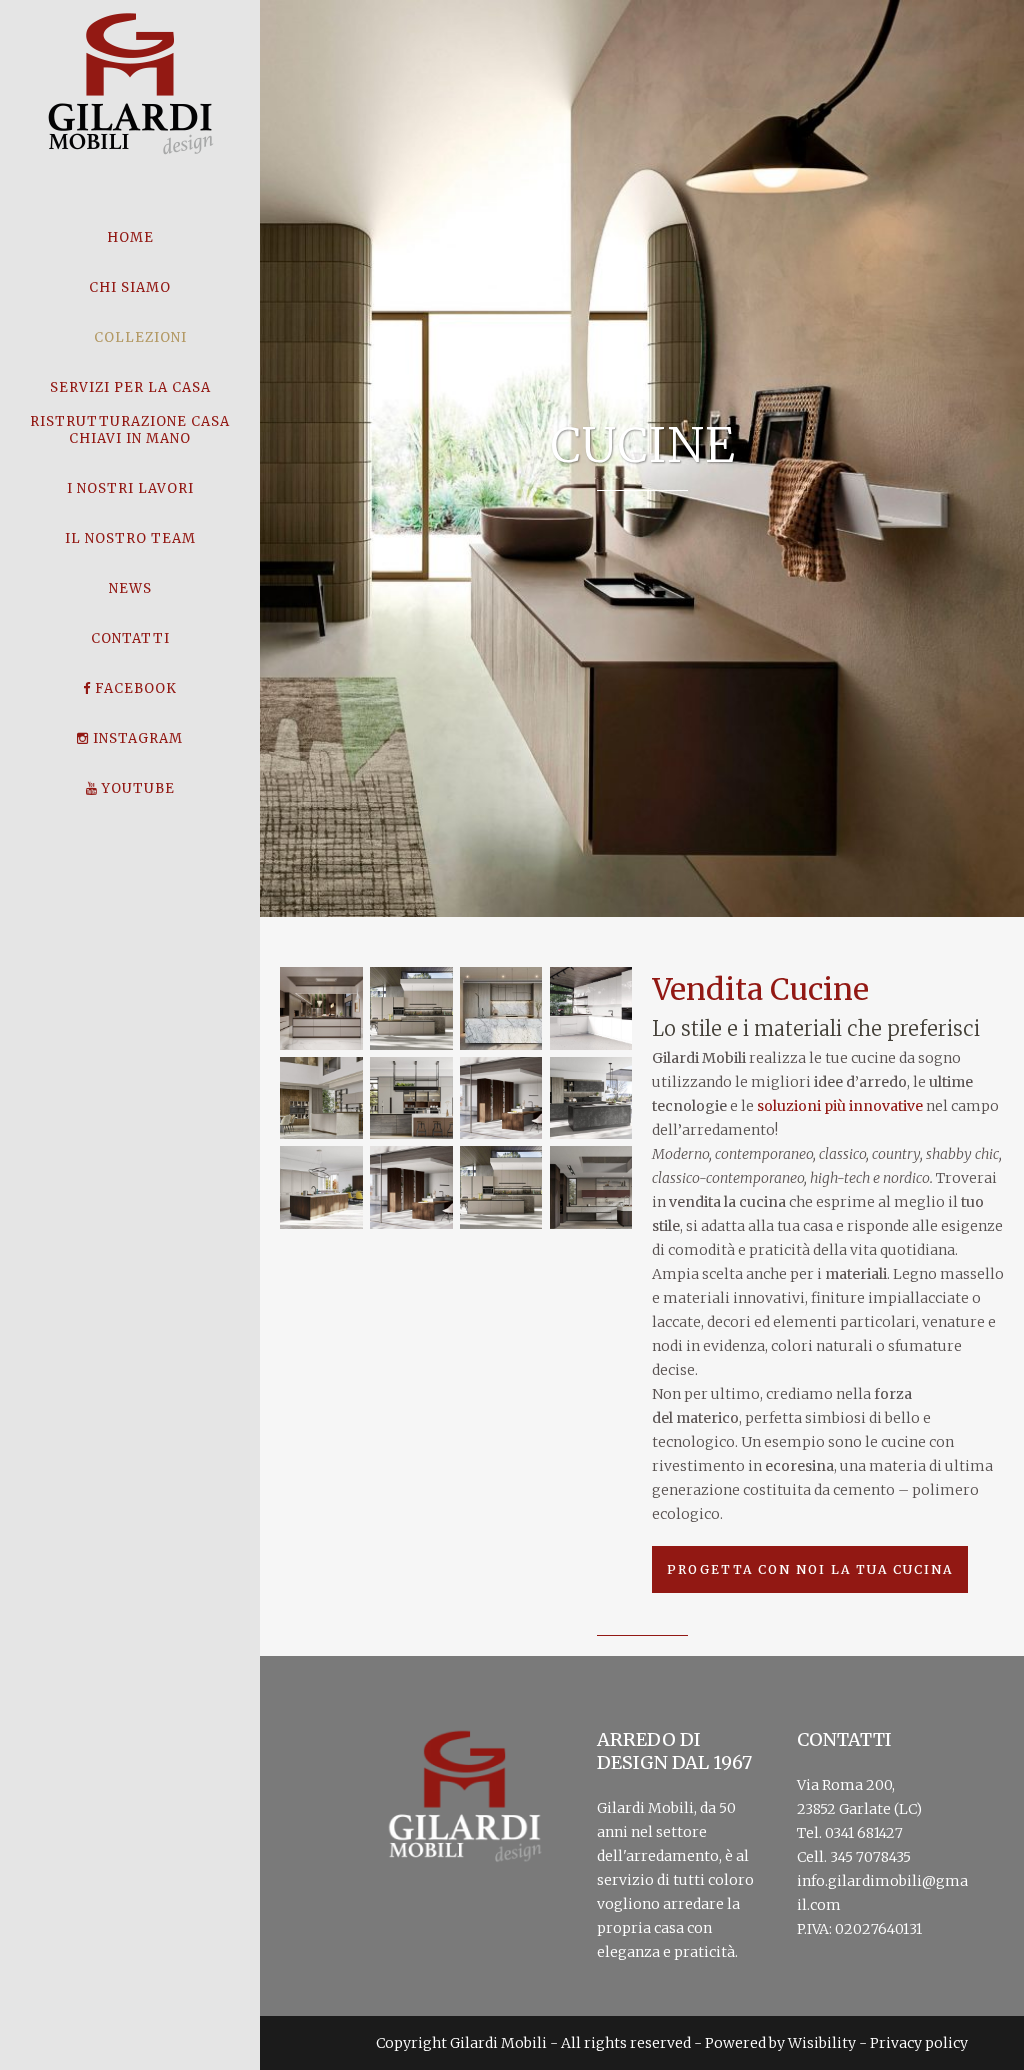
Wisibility (822, 2043)
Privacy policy (919, 2043)
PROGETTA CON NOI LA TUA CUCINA (810, 1569)
